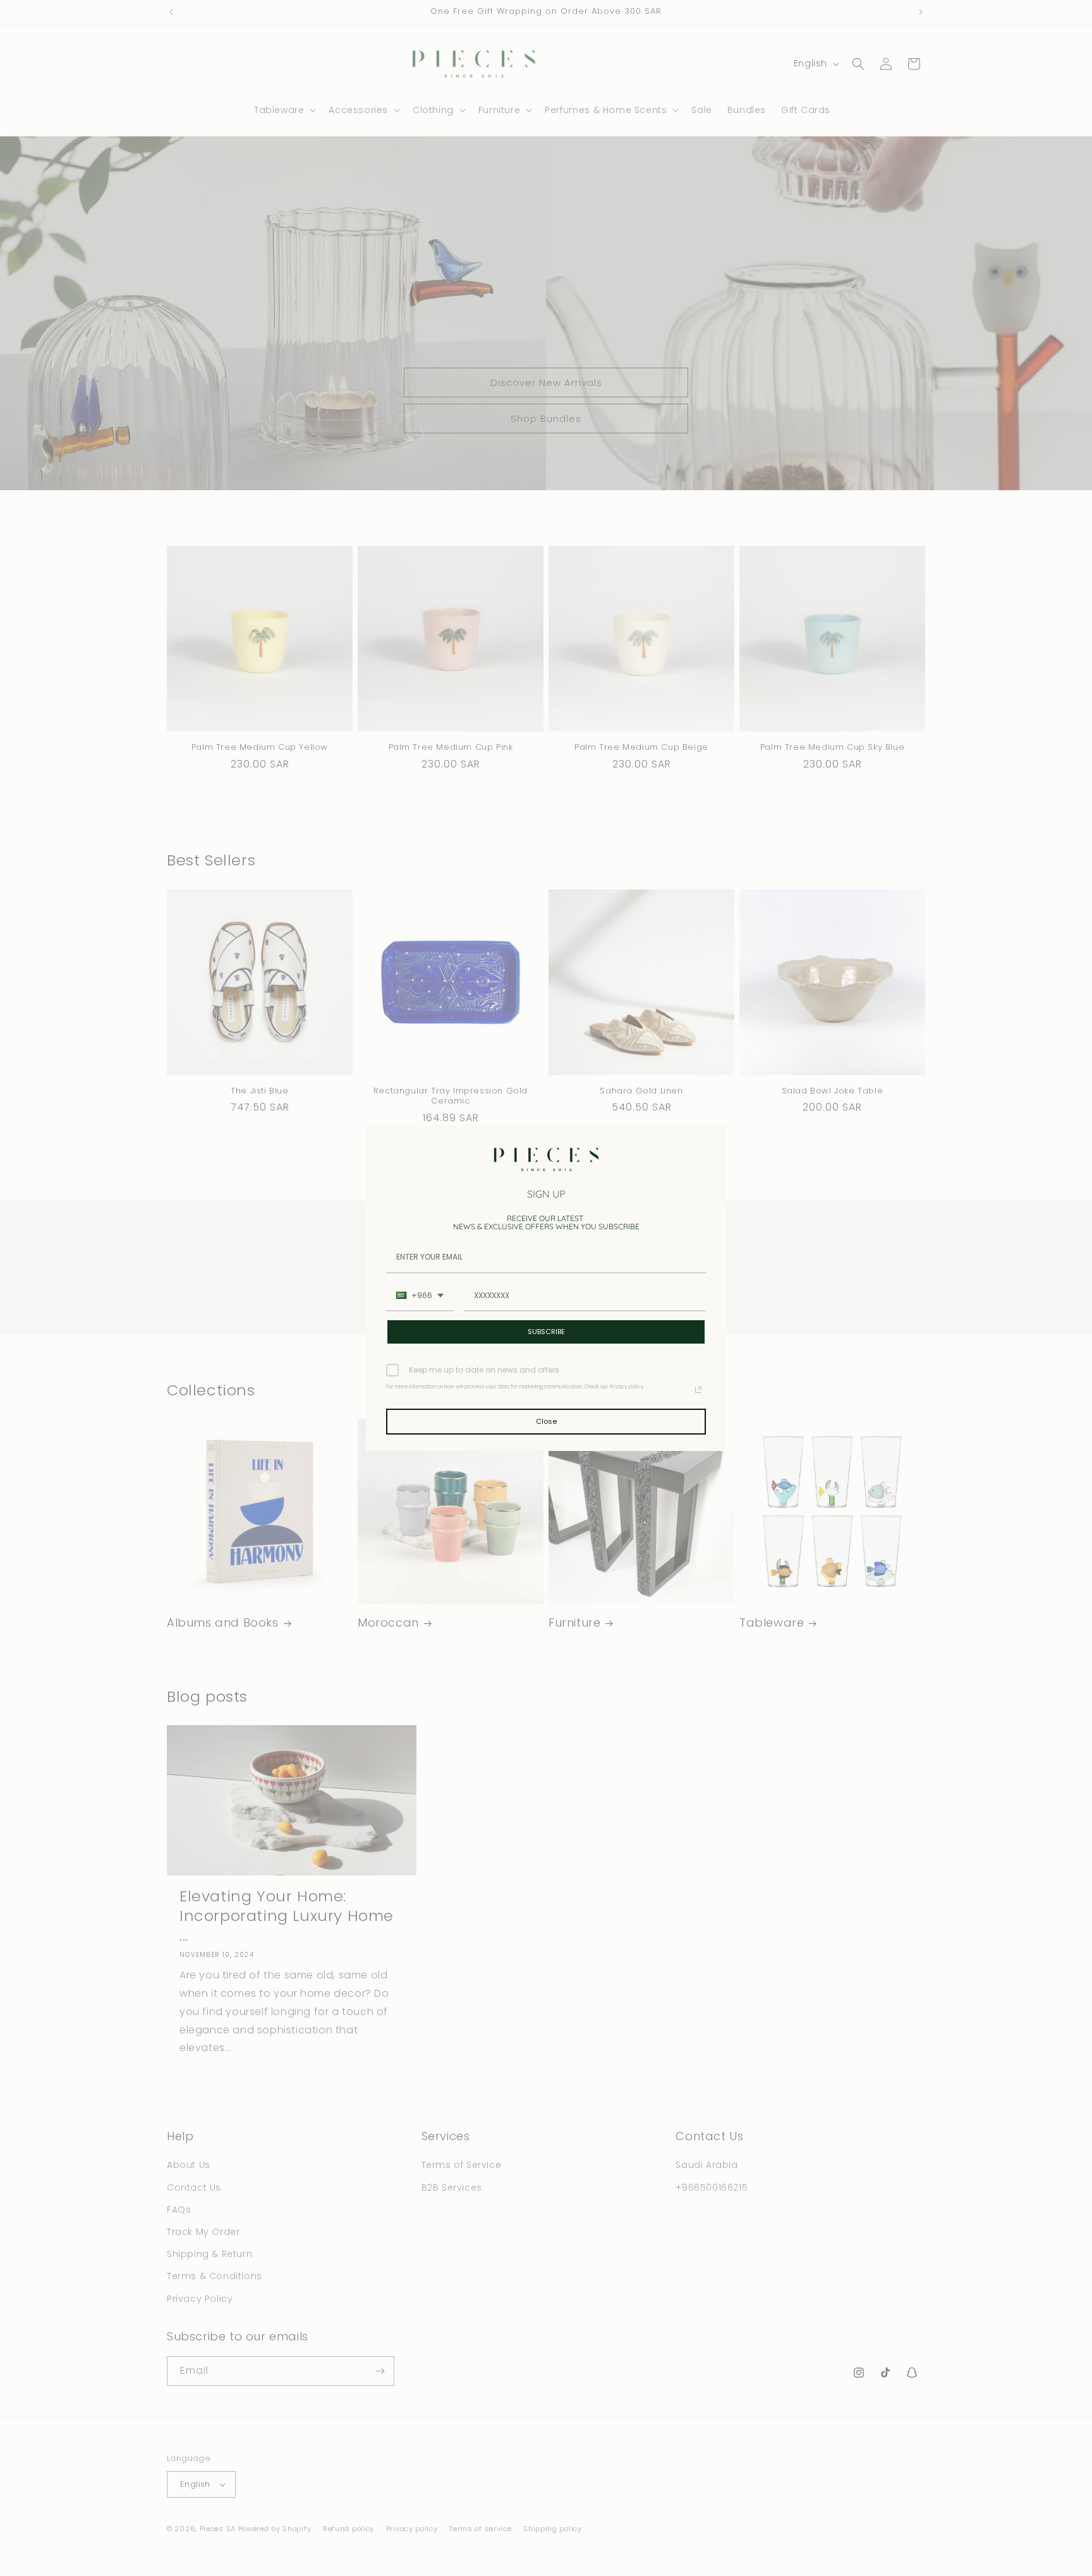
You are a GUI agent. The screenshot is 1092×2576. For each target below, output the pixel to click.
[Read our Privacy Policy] (698, 1390)
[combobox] (420, 1296)
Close (546, 1421)
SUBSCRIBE (546, 1332)
